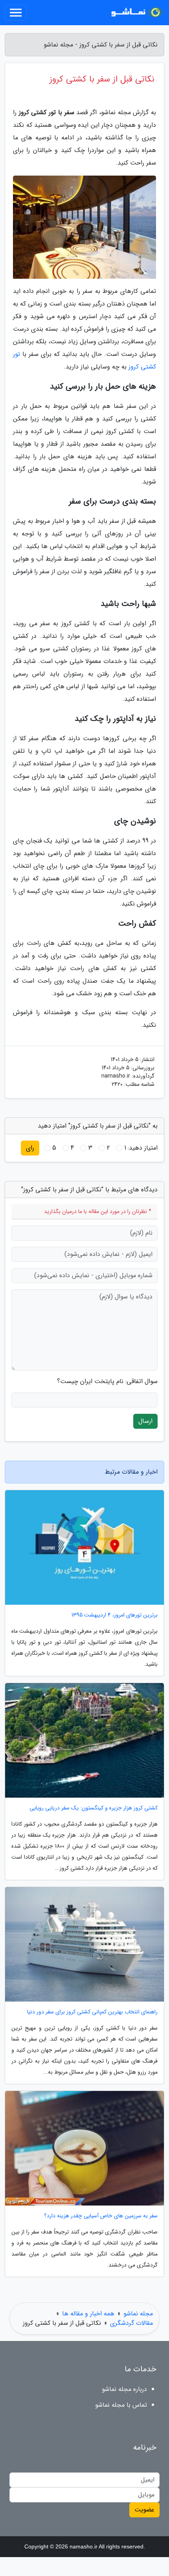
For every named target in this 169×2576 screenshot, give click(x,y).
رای (30, 1148)
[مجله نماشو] (135, 13)
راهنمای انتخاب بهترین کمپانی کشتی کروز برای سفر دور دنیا (92, 2012)
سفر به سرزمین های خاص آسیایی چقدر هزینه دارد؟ (101, 2216)
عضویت (144, 2510)
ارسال (145, 1421)
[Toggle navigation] (16, 13)
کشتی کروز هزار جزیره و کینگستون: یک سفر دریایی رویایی (94, 1808)
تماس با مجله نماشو (121, 2405)
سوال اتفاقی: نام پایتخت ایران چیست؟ (107, 1382)
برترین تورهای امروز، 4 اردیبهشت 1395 (115, 1615)
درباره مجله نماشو (124, 2389)
